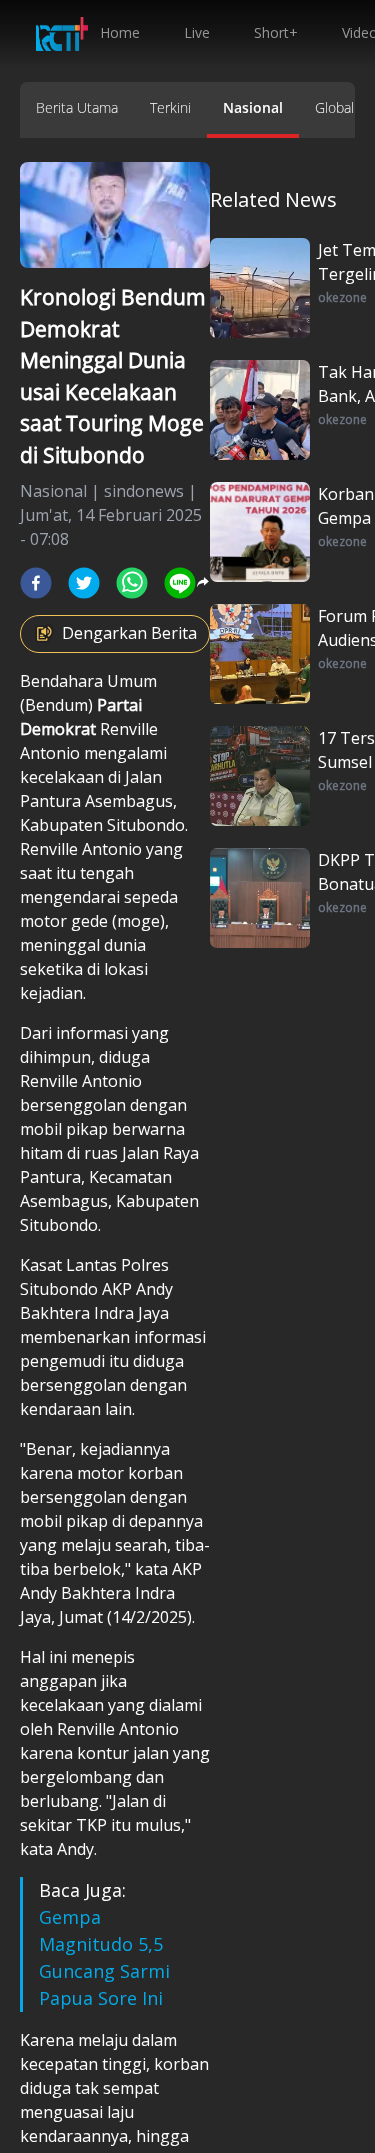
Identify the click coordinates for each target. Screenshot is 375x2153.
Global (334, 107)
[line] (180, 583)
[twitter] (84, 583)
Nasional (253, 107)
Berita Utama (77, 107)
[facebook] (36, 583)
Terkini (170, 107)
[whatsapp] (132, 583)
